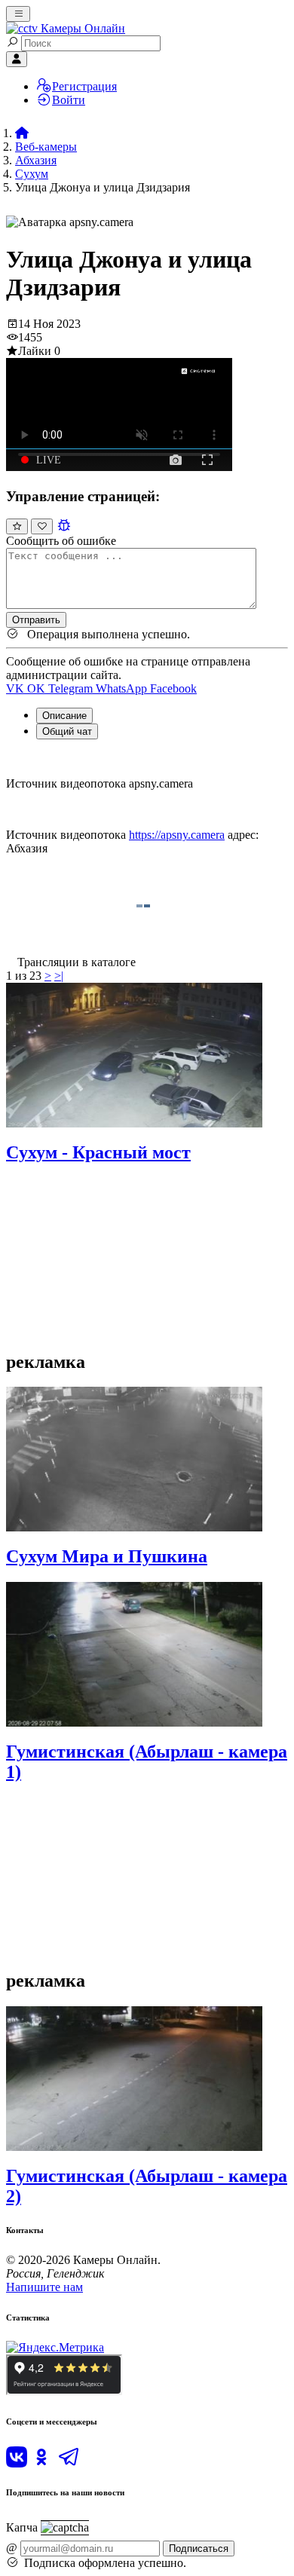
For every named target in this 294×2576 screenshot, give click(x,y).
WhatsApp (123, 688)
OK (38, 688)
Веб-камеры (46, 147)
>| (59, 976)
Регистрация (84, 86)
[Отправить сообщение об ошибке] (64, 526)
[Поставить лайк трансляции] (17, 526)
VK (17, 688)
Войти (69, 100)
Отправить (36, 620)
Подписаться (199, 2548)
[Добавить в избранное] (42, 526)
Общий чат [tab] (67, 731)
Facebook (173, 688)
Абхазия (36, 160)
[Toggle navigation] (18, 14)
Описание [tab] (64, 716)
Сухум (32, 174)
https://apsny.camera (177, 835)
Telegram (72, 688)
